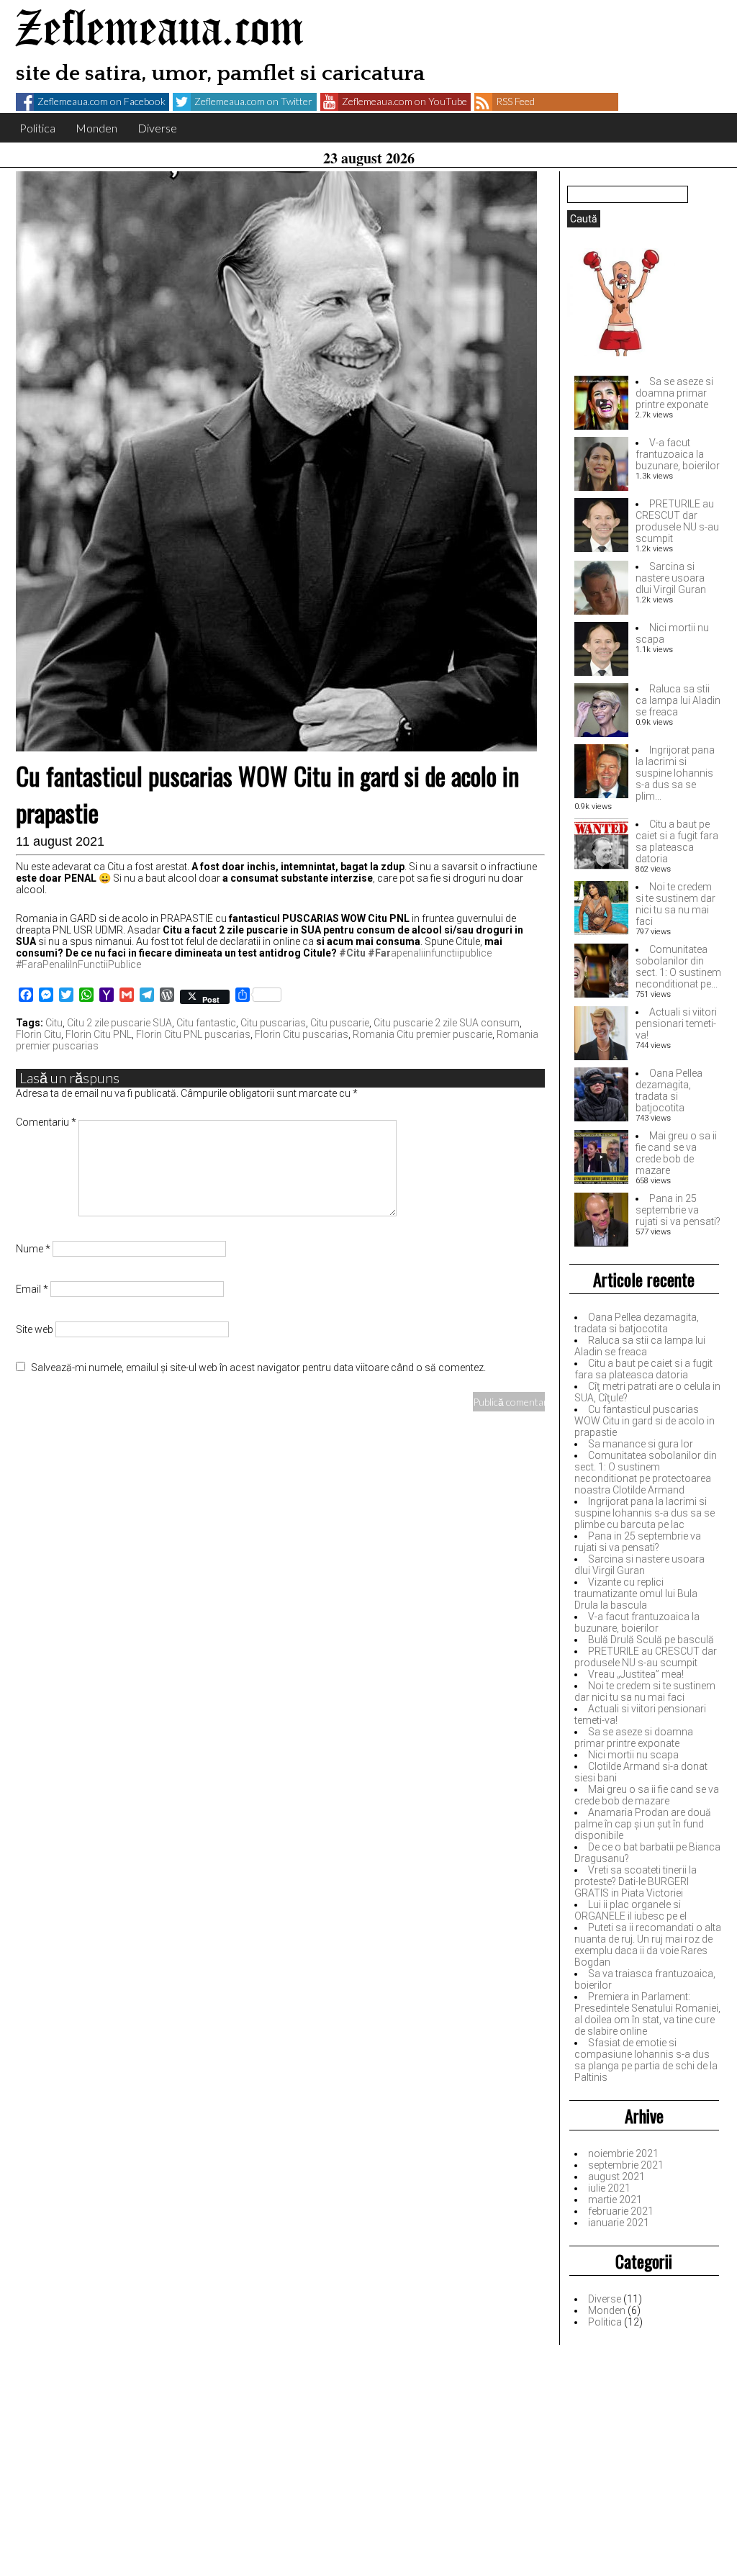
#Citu (352, 953)
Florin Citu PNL (99, 1034)
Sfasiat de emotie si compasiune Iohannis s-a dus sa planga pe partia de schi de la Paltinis (646, 2060)
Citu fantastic (206, 1023)
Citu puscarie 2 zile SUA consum (447, 1023)
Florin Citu (39, 1034)
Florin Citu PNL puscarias (193, 1034)
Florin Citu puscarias (302, 1034)
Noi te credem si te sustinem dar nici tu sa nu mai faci (675, 904)
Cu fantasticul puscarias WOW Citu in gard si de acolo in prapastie (645, 1421)
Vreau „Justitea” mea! (636, 1674)
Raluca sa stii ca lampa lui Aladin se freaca (678, 700)
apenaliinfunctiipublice (441, 953)
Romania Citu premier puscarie (422, 1034)
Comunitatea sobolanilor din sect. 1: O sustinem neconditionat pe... (678, 967)
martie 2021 (615, 2200)
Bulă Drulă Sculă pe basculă (651, 1640)
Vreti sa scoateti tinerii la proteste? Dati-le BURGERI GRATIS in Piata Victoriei (636, 1881)
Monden (96, 128)
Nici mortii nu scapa (633, 1755)
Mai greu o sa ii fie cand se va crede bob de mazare (676, 1153)
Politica (37, 128)
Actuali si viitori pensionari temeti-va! (676, 1023)
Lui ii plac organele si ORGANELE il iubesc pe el (630, 1910)
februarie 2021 (621, 2211)
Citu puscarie (340, 1023)
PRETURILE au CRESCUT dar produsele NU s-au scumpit (677, 521)
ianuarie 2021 (619, 2223)
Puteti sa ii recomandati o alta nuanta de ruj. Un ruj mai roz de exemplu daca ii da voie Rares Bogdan (648, 1945)
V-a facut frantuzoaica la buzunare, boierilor (678, 454)
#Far (379, 953)
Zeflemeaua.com (160, 31)
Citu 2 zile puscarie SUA (119, 1023)
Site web (35, 1329)
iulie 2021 (609, 2188)
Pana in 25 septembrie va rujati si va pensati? (678, 1210)
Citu (54, 1023)
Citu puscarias (273, 1023)
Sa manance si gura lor (641, 1444)
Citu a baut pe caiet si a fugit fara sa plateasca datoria (677, 841)
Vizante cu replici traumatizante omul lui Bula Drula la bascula (636, 1594)
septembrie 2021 (626, 2165)
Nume (33, 1249)
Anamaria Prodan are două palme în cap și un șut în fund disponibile (643, 1824)
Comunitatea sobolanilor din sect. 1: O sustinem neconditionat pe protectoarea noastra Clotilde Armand (646, 1473)
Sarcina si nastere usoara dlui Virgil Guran (671, 578)
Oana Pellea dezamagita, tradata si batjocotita (669, 1090)
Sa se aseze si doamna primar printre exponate (674, 393)
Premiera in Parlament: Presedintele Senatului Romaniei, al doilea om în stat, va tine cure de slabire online (647, 2014)
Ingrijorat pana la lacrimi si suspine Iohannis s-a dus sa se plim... (675, 773)
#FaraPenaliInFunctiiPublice (78, 964)
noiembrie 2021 (623, 2154)
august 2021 (616, 2177)
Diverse (157, 128)
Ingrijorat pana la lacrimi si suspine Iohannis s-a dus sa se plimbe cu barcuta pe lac (645, 1513)
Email (32, 1289)
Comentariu (46, 1122)
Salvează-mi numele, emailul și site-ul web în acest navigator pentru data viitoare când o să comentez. (258, 1368)
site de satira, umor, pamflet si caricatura (220, 74)
